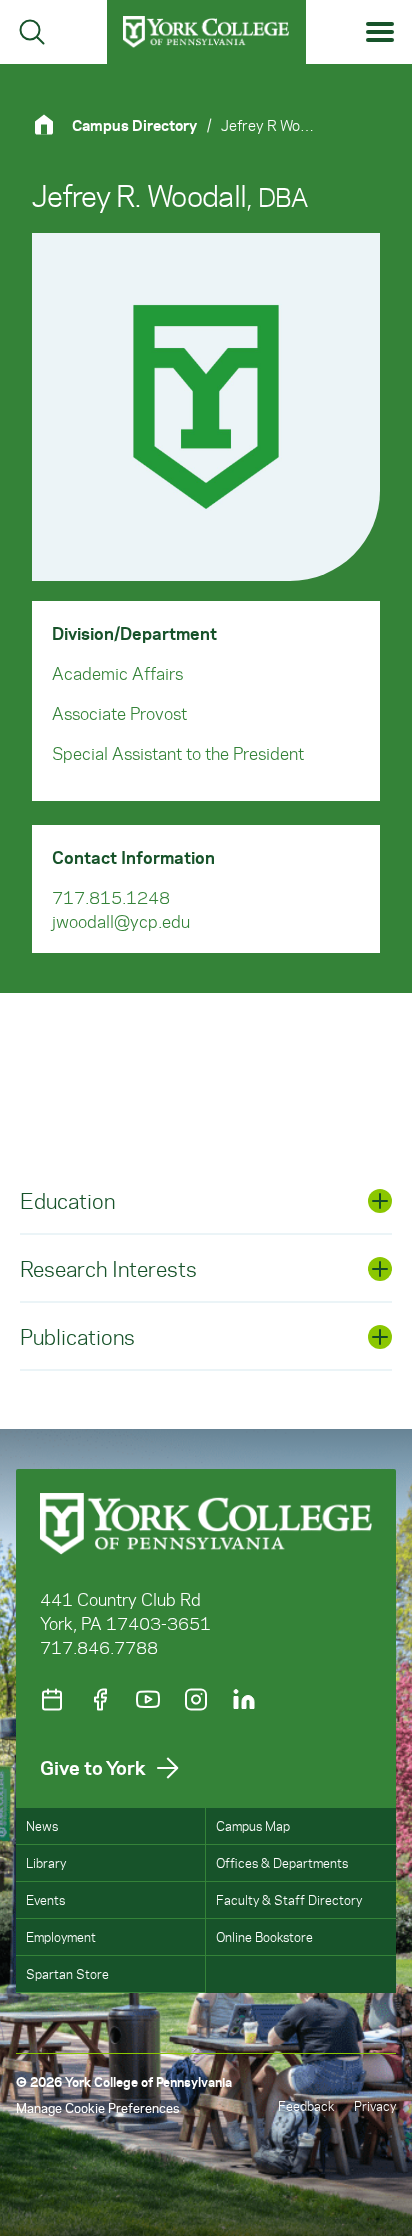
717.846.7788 (99, 1647)
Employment (61, 1936)
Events (45, 1899)
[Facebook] (100, 1699)
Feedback (306, 2105)
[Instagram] (196, 1699)
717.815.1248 (111, 897)
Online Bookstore (264, 1936)
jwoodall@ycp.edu (121, 921)
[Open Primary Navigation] (380, 32)
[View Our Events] (52, 1699)
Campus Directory (134, 125)
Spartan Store (67, 1973)
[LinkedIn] (244, 1699)
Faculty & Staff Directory (289, 1899)
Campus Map (253, 1825)
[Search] (32, 32)
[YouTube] (148, 1699)
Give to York (93, 1767)
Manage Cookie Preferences (97, 2107)
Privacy (375, 2105)
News (42, 1825)
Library (46, 1862)
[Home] (52, 124)
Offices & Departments (282, 1862)
